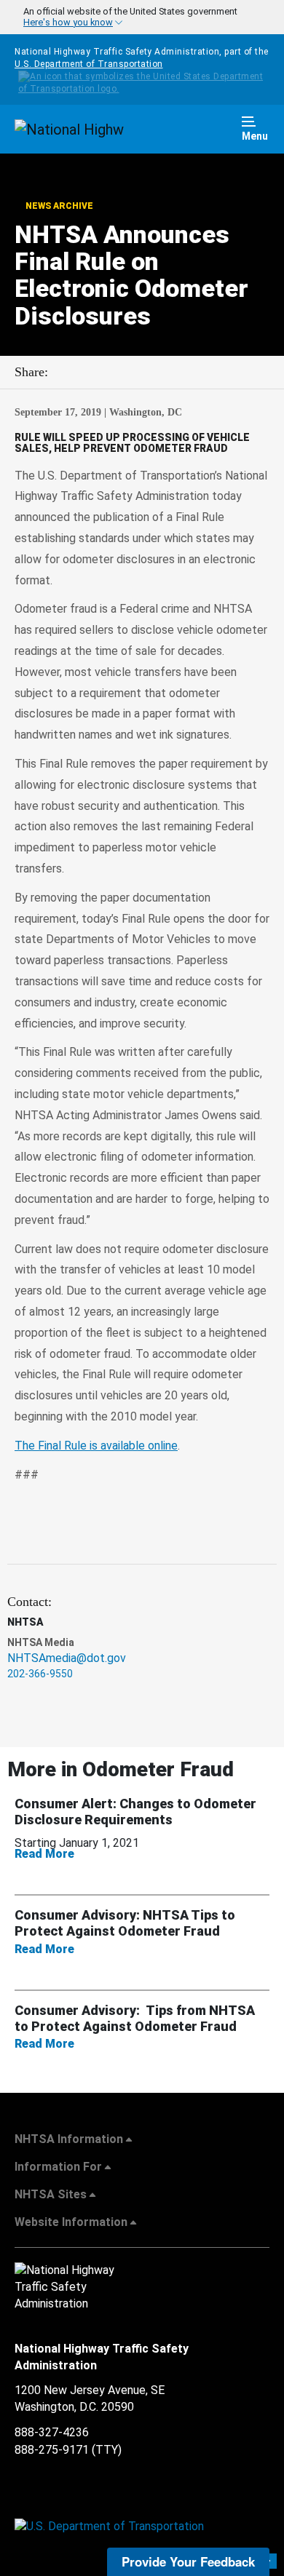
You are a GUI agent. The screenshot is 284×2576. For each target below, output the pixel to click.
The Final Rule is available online (96, 1446)
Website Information (71, 2222)
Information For (58, 2167)
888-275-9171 (52, 2450)
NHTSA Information (69, 2139)
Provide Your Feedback (188, 2561)
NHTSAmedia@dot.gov (67, 1658)
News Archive (58, 206)
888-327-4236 (52, 2432)
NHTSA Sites (51, 2194)
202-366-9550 (40, 1674)
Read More (54, 1854)
